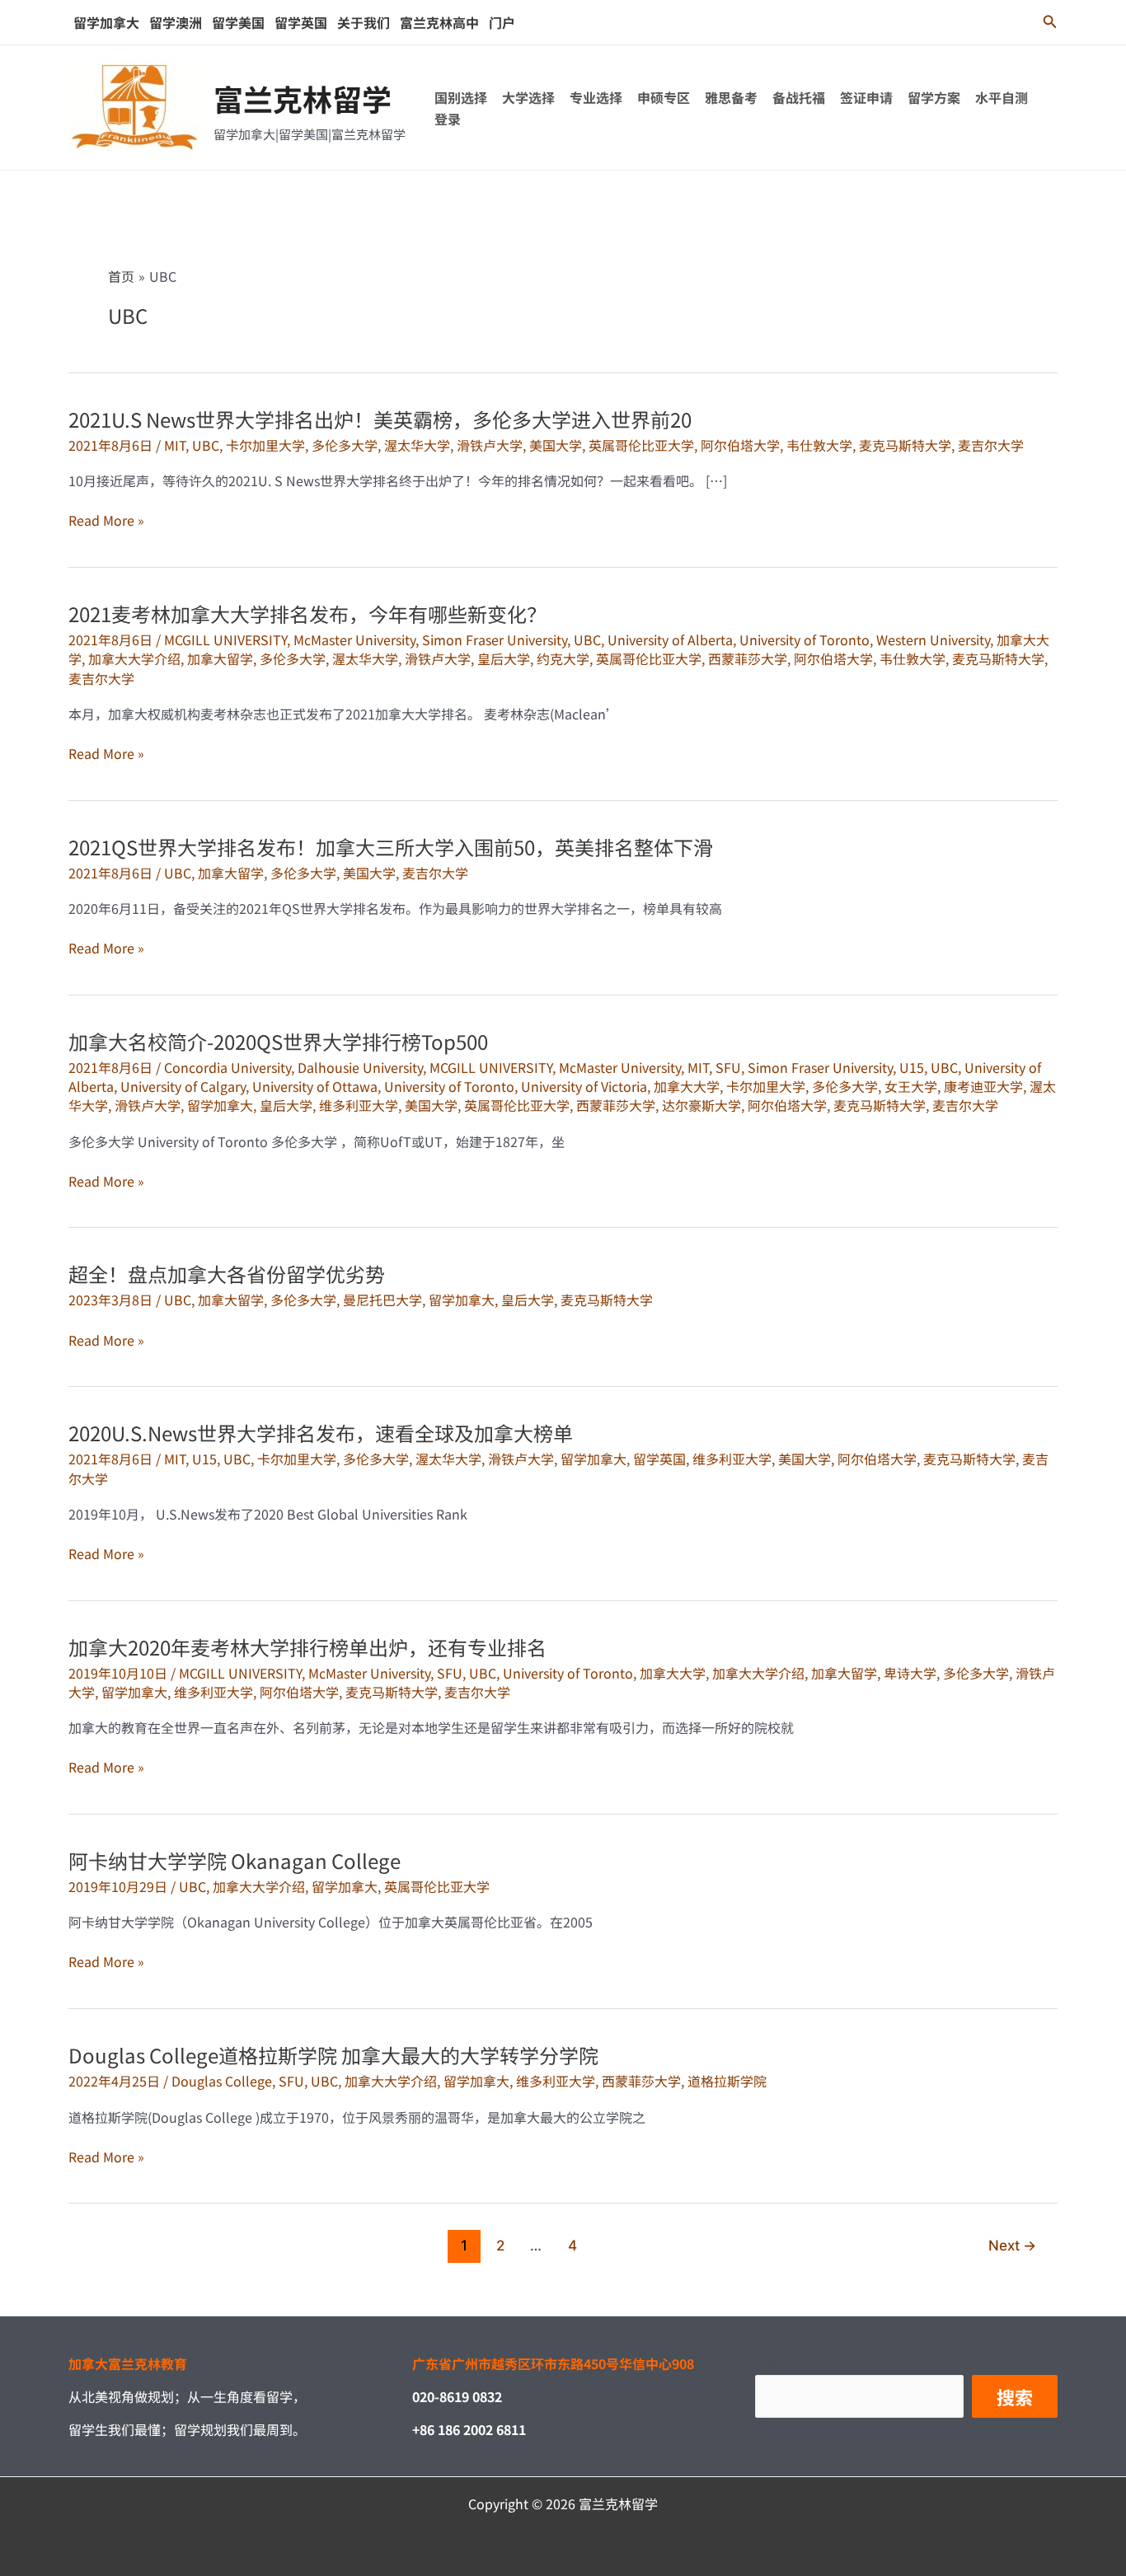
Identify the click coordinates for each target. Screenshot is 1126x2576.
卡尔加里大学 (265, 445)
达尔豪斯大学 (701, 1105)
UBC (206, 445)
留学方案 (934, 97)
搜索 (1015, 2396)
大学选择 (528, 97)
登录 (448, 119)
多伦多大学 (345, 445)
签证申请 (866, 97)
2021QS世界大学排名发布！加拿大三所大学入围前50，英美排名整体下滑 (391, 847)
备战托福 (799, 97)
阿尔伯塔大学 (740, 445)
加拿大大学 (687, 1086)
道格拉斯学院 (727, 2081)
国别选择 (461, 97)
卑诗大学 (910, 1673)
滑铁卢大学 (490, 445)
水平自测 (1002, 97)
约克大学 (563, 658)
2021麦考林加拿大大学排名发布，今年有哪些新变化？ (307, 614)
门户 (502, 22)
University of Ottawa (315, 1086)
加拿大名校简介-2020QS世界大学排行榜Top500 (278, 1041)
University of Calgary (183, 1086)
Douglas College (222, 2081)
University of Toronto (805, 639)
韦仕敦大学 (819, 445)
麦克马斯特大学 (905, 445)
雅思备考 (731, 97)
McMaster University (354, 639)
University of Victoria (584, 1086)
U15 (912, 1067)
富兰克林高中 (439, 22)
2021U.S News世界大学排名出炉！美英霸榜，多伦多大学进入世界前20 (380, 419)
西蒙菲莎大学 (748, 658)
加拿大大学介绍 (134, 658)
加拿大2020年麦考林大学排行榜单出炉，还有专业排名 (307, 1647)
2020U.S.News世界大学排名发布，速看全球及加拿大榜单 (321, 1433)
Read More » (106, 520)
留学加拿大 (106, 22)
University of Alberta (670, 639)
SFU (728, 1067)
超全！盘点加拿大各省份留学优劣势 (227, 1274)
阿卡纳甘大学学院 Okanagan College (235, 1860)
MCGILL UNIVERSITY (225, 639)
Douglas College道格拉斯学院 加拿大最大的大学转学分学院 (333, 2055)
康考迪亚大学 (983, 1086)
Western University (933, 639)
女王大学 (911, 1086)
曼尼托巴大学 (382, 1300)
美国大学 (556, 445)
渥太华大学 (417, 445)
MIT (175, 445)
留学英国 (301, 22)
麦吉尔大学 (991, 445)
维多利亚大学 (359, 1105)
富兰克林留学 (303, 98)
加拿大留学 (220, 658)
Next (1012, 2244)
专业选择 (596, 97)
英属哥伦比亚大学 (641, 445)
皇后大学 (504, 658)
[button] (1050, 22)
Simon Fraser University (495, 639)
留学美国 (238, 22)
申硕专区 (664, 97)
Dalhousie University (360, 1067)
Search (776, 2363)
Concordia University (228, 1067)
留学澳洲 (176, 22)
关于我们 (364, 22)
